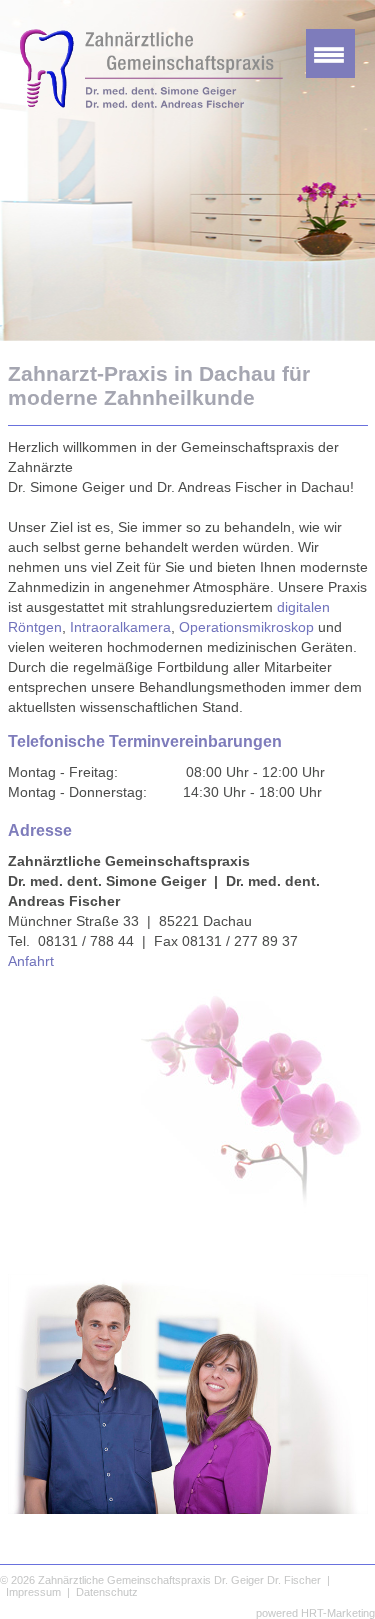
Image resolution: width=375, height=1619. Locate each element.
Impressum (33, 1592)
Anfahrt (31, 961)
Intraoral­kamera (120, 627)
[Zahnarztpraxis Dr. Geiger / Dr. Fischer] (141, 102)
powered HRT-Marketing (315, 1613)
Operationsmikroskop (246, 627)
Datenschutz (107, 1592)
